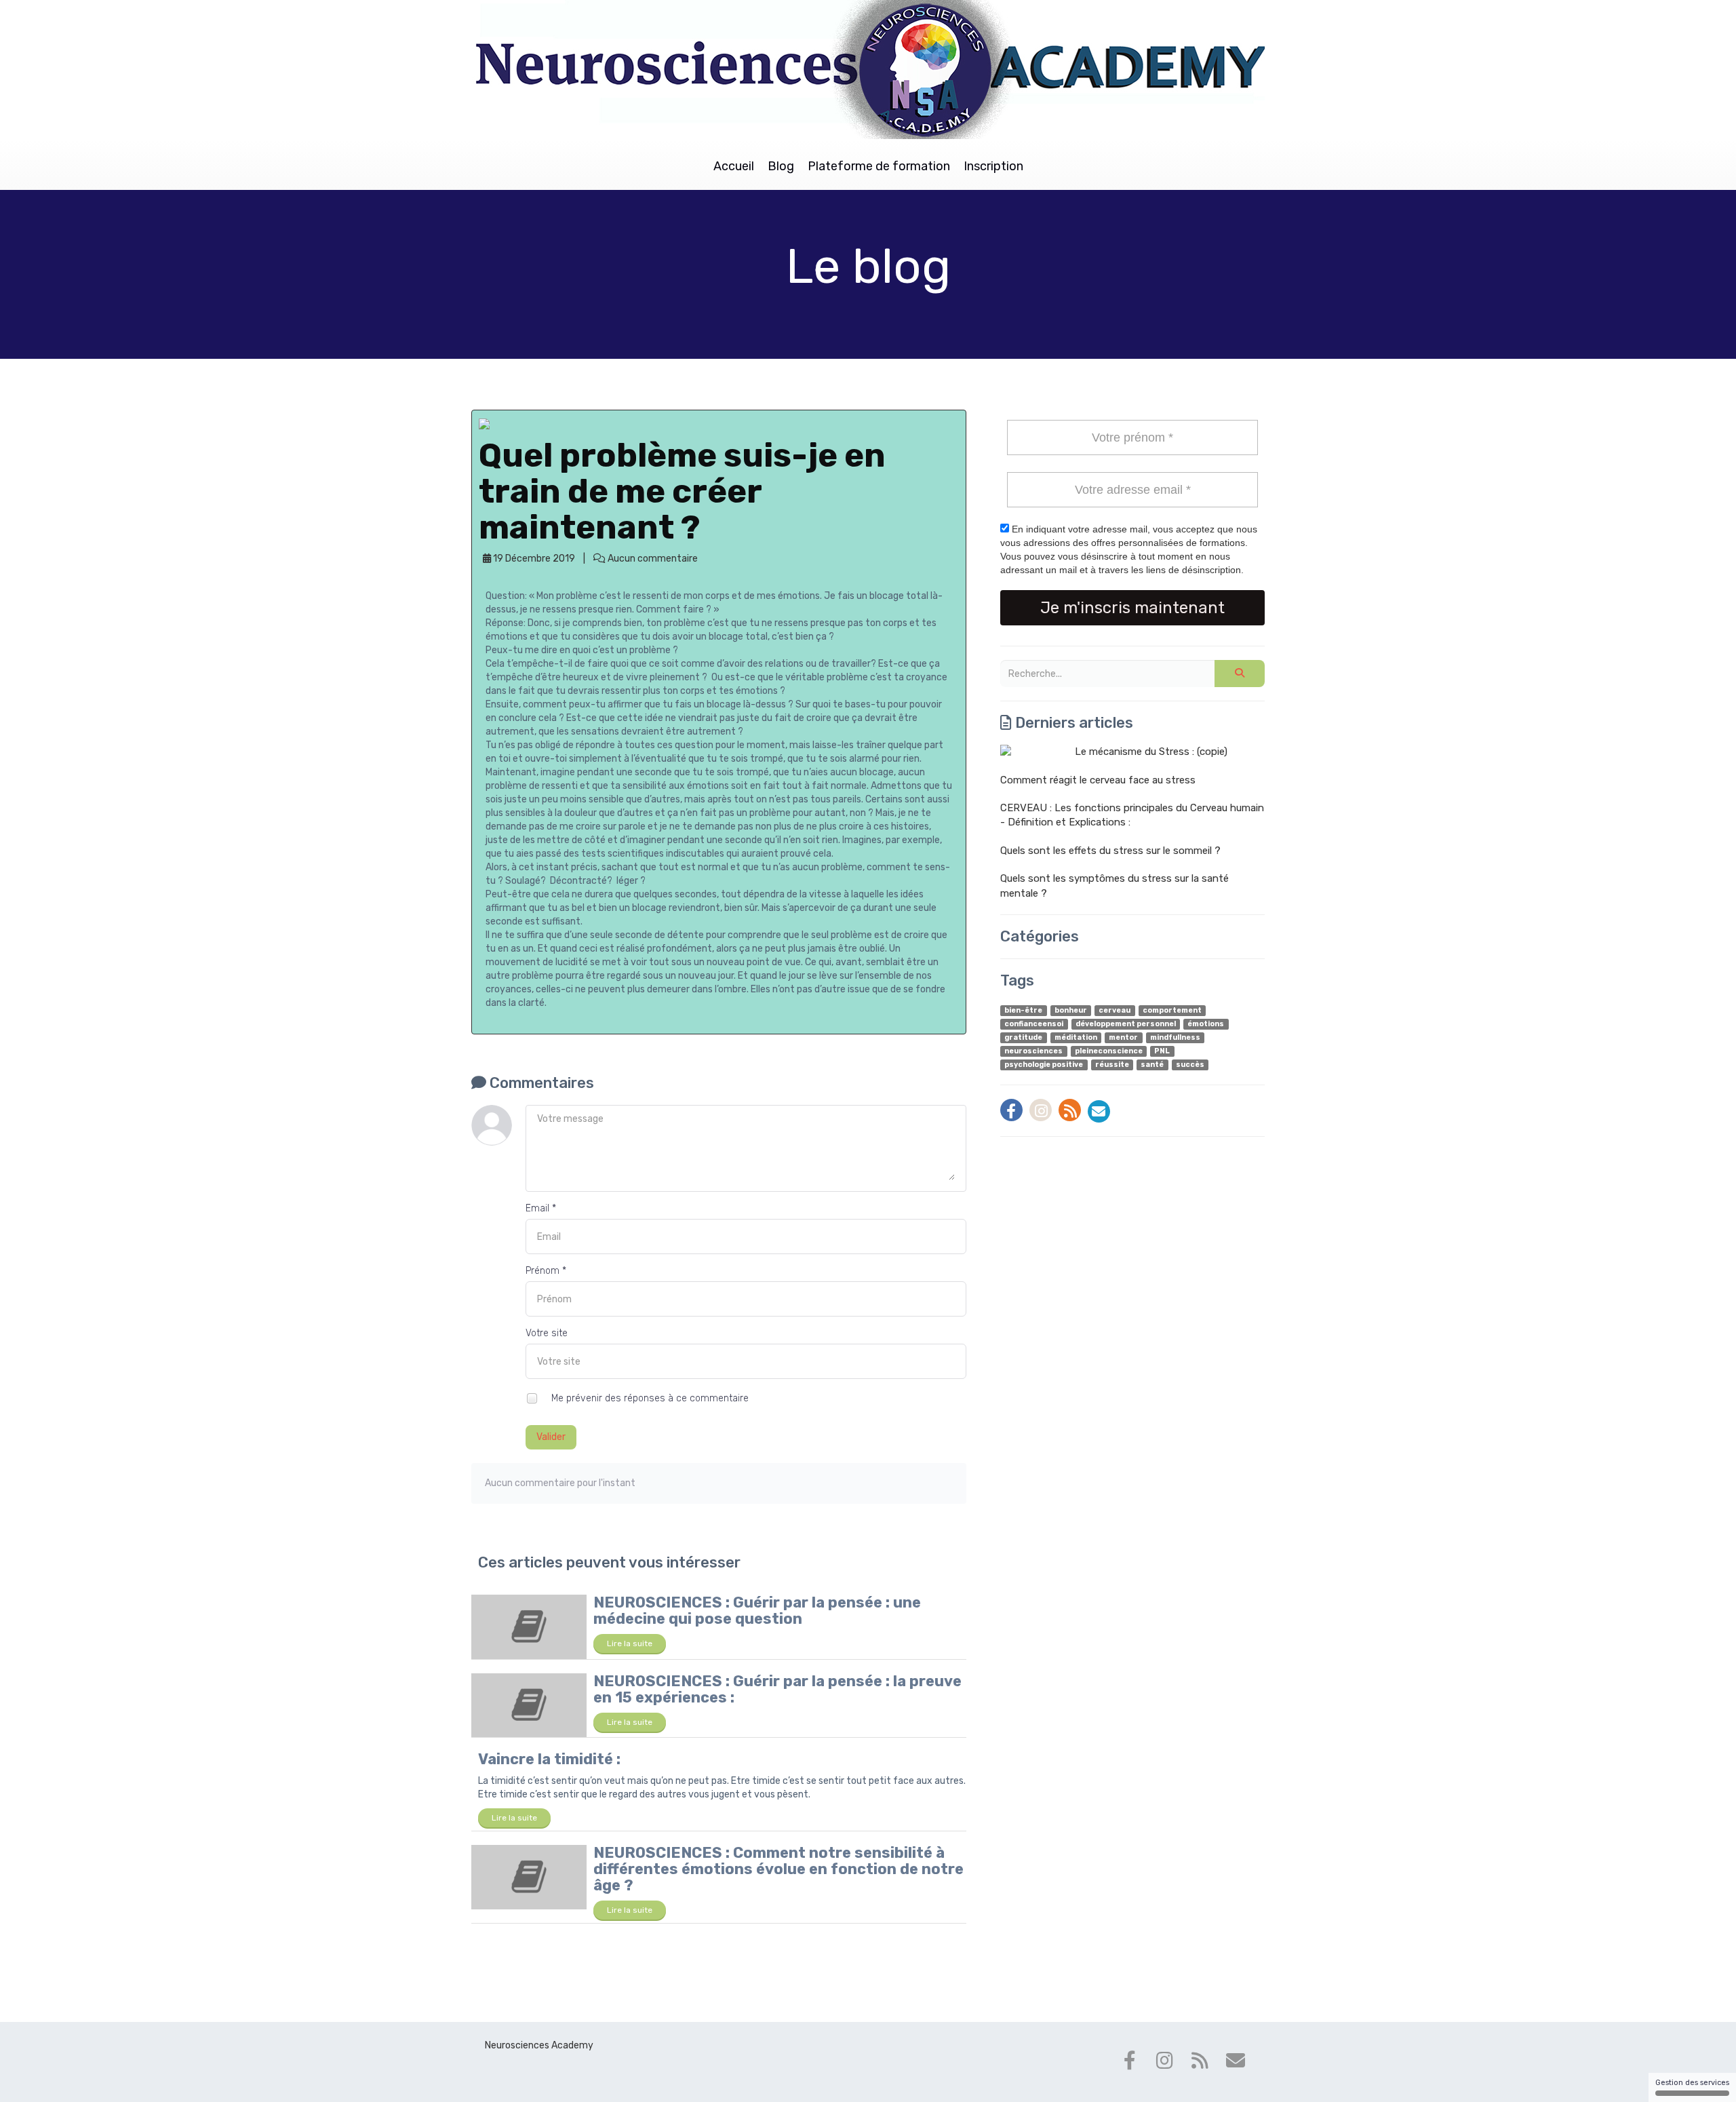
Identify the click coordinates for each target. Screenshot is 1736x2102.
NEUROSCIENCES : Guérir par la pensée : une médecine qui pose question (757, 1611)
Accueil (734, 166)
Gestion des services (1692, 2083)
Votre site (547, 1333)
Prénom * (546, 1271)
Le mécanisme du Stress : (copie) (1151, 752)
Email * (541, 1208)
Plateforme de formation (879, 166)
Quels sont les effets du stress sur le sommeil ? (1110, 851)
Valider (551, 1437)
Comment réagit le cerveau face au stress (1098, 780)
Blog (781, 166)
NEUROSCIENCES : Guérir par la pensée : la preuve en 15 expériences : (777, 1689)
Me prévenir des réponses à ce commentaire (649, 1398)
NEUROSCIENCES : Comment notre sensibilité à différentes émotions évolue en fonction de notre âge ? (778, 1869)
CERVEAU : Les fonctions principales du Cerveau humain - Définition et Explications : (1132, 815)
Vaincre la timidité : (549, 1759)
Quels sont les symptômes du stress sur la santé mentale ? (1114, 885)
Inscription (993, 166)
